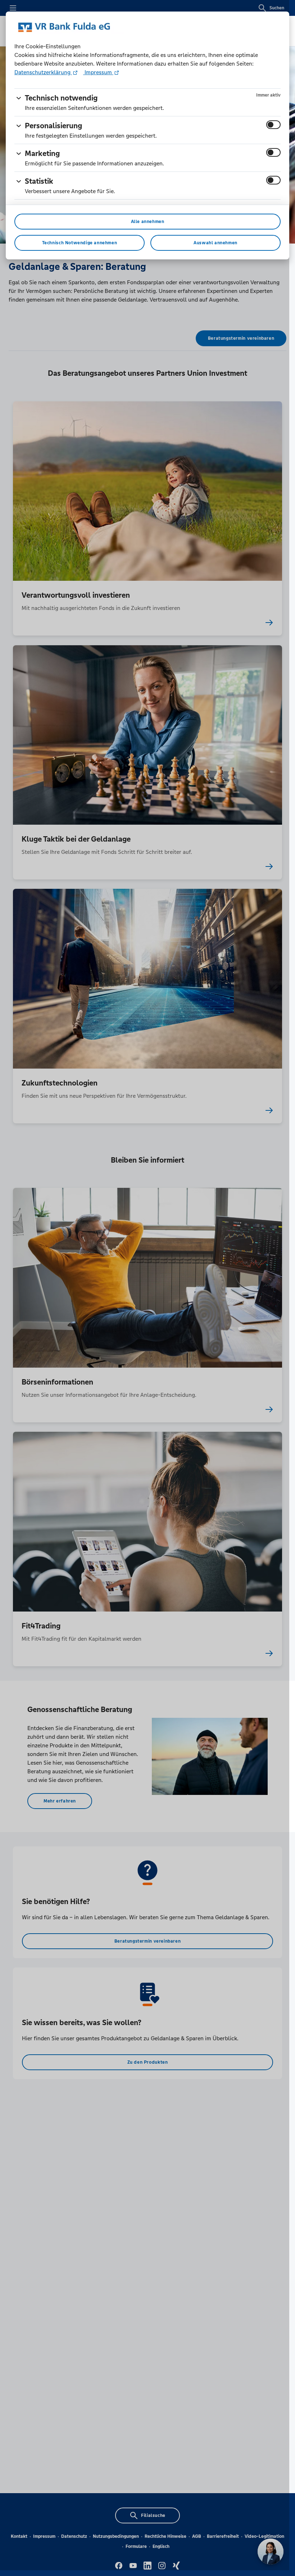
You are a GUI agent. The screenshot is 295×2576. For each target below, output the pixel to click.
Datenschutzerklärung (43, 72)
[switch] (273, 125)
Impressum (98, 72)
